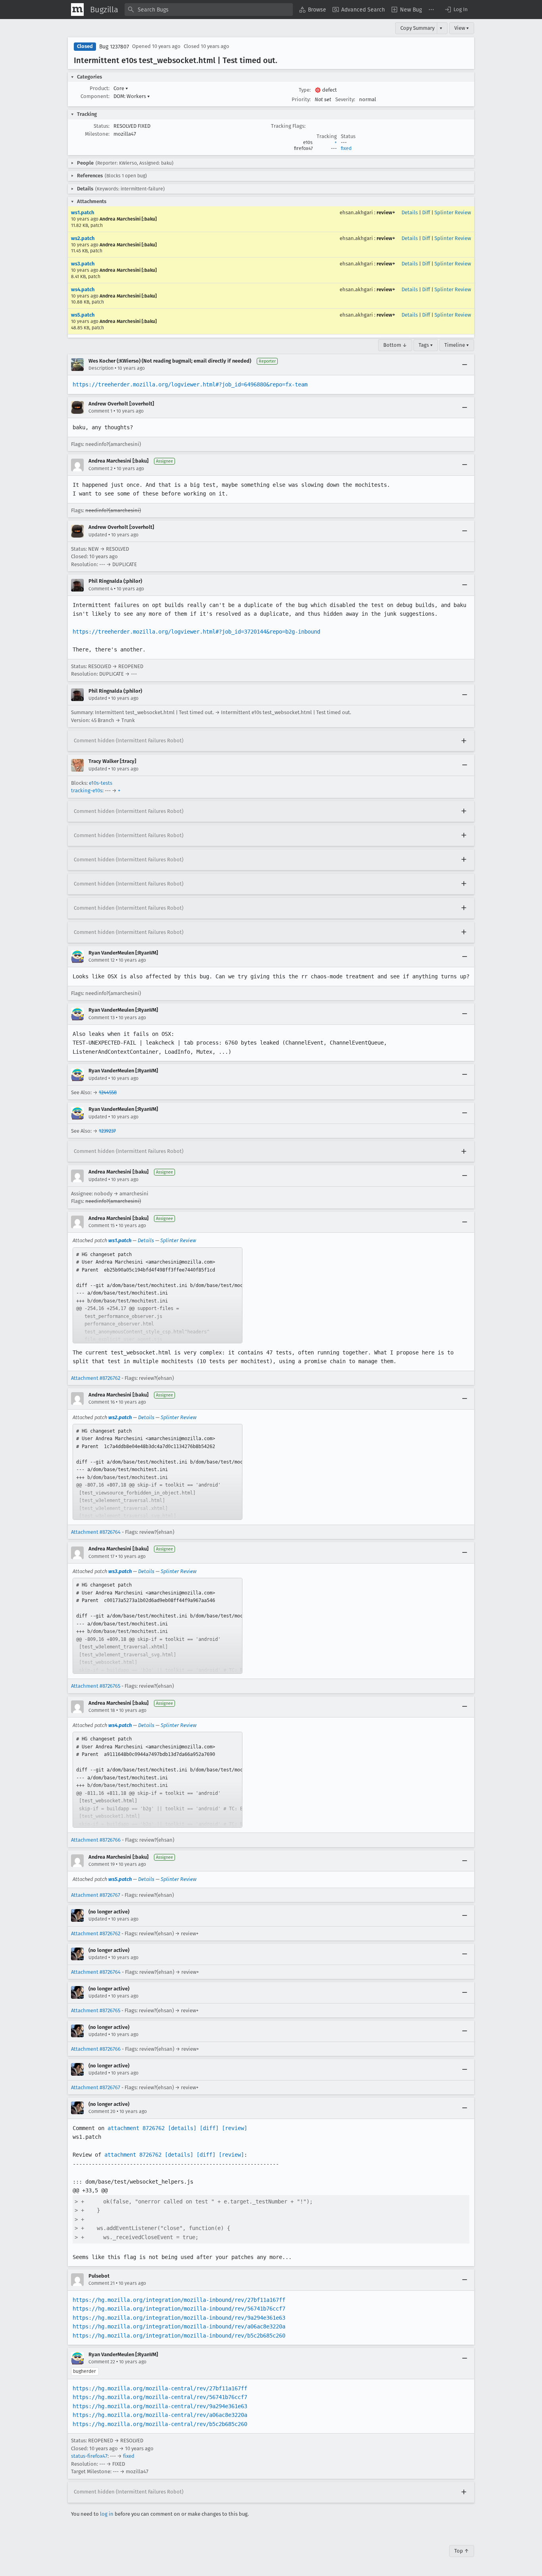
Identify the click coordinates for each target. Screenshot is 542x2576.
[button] (456, 10)
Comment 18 (102, 1710)
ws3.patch (83, 264)
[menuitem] (313, 10)
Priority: (301, 99)
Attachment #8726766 (96, 1840)
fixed (346, 148)
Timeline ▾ (457, 345)
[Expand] (464, 741)
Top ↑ (462, 2551)
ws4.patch (83, 289)
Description (101, 368)
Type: (305, 90)
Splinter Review (453, 212)
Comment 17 (101, 1556)
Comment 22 (102, 2362)
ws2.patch (83, 238)
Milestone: (97, 134)
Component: (95, 96)
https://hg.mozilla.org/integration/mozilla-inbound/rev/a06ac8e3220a (179, 2326)
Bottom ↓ (395, 345)
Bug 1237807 (114, 47)
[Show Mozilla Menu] (77, 10)
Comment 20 (102, 2111)
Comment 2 (101, 469)
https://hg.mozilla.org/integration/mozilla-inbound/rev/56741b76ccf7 (179, 2309)
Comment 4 (101, 589)
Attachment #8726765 (96, 1686)
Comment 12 (102, 960)
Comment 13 (102, 1018)
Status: (102, 126)
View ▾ (462, 28)
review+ (386, 212)
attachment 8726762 (136, 2128)
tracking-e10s (87, 790)
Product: (100, 88)
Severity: (345, 99)
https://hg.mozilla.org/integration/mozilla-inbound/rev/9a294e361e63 (179, 2318)
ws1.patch (83, 212)
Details (410, 212)
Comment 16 (102, 1402)
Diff (426, 212)
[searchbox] (209, 10)
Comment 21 (102, 2283)
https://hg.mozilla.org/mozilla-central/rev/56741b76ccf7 (160, 2397)
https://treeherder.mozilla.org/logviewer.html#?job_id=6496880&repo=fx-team (190, 384)
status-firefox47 (89, 2456)
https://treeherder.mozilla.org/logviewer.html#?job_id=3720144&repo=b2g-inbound (196, 632)
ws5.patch (83, 315)
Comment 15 (102, 1226)
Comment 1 (100, 411)
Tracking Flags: (288, 126)
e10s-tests (101, 783)
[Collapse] (465, 365)
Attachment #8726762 (96, 1378)
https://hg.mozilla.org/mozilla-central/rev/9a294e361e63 (160, 2406)
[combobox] (209, 10)
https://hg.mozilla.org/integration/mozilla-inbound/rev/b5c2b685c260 (179, 2336)
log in (107, 2514)
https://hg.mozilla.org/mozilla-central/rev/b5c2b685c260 (160, 2424)
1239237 (107, 1131)
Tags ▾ (426, 345)
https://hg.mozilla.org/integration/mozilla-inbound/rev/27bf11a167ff (179, 2300)
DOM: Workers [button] (132, 96)
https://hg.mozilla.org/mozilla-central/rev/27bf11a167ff (160, 2388)
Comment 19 (102, 1864)
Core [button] (121, 88)
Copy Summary (417, 28)
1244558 (108, 1092)
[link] (158, 1295)
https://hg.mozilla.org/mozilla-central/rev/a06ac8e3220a (160, 2415)
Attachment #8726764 (96, 1532)
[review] (234, 2128)
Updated (98, 535)
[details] (182, 2128)
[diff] (209, 2128)
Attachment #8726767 (96, 1895)
